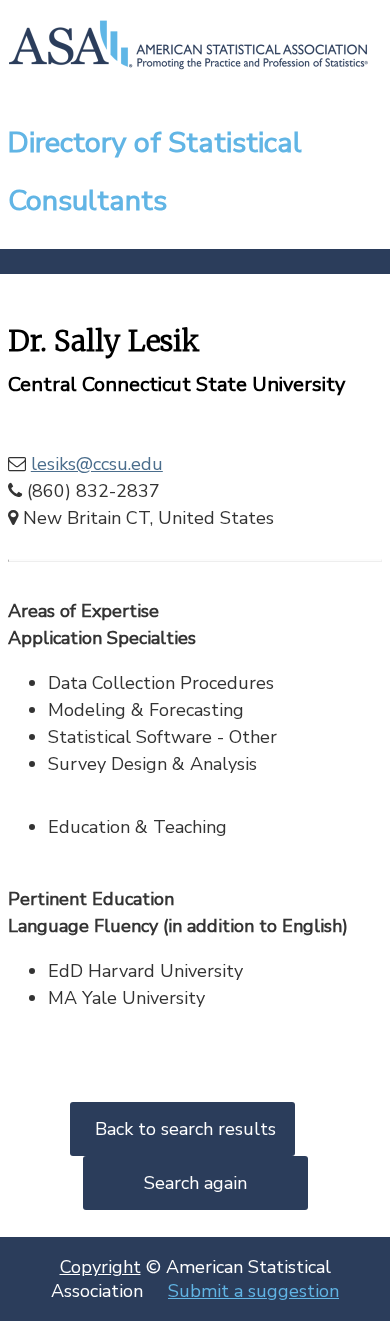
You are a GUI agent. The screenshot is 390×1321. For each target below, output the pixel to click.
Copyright (100, 1267)
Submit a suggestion (253, 1291)
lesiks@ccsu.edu (97, 464)
